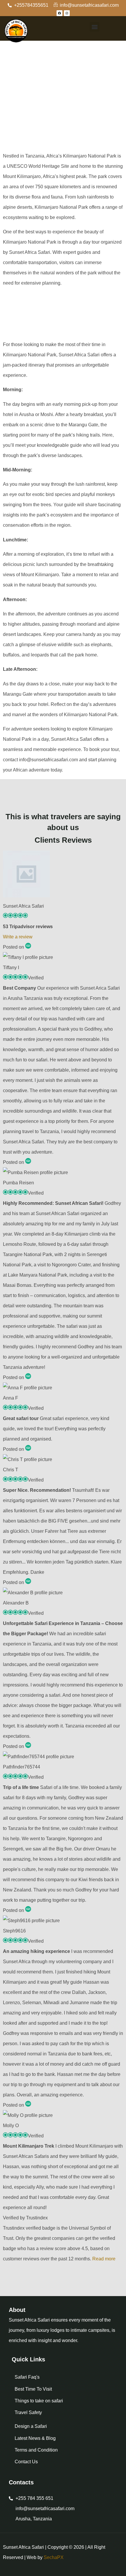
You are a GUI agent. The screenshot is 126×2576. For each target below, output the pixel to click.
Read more (104, 2259)
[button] (94, 27)
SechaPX (54, 2557)
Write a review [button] (18, 937)
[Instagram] (67, 13)
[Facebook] (59, 13)
